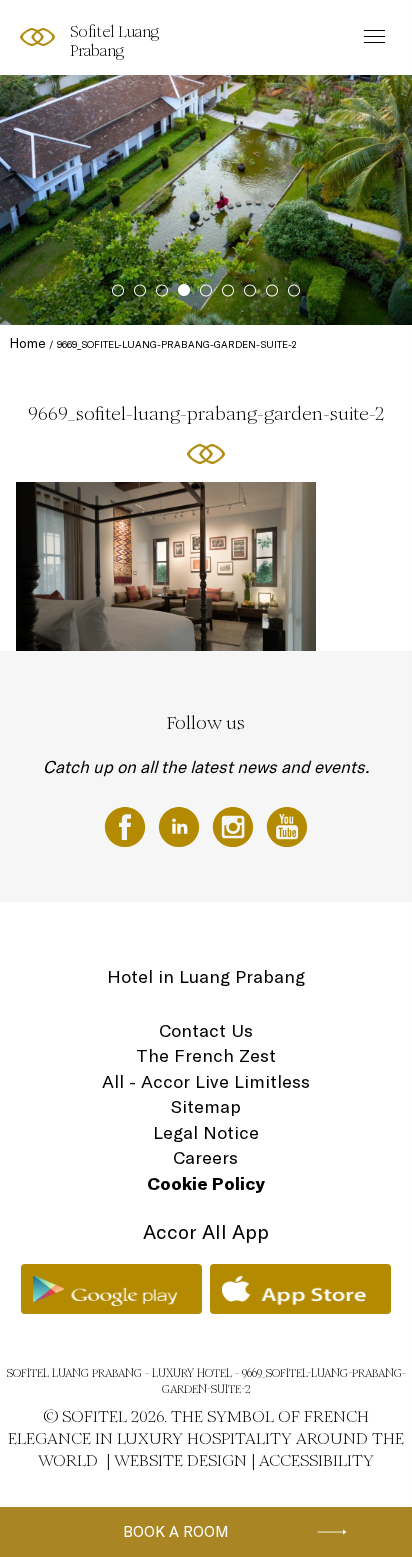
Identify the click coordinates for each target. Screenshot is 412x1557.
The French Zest (206, 1055)
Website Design (180, 1460)
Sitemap (206, 1106)
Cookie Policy (206, 1183)
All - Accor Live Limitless (206, 1081)
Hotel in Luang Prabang (206, 976)
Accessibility (316, 1460)
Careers (205, 1157)
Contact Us (206, 1030)
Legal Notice (206, 1132)
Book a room (176, 1531)
